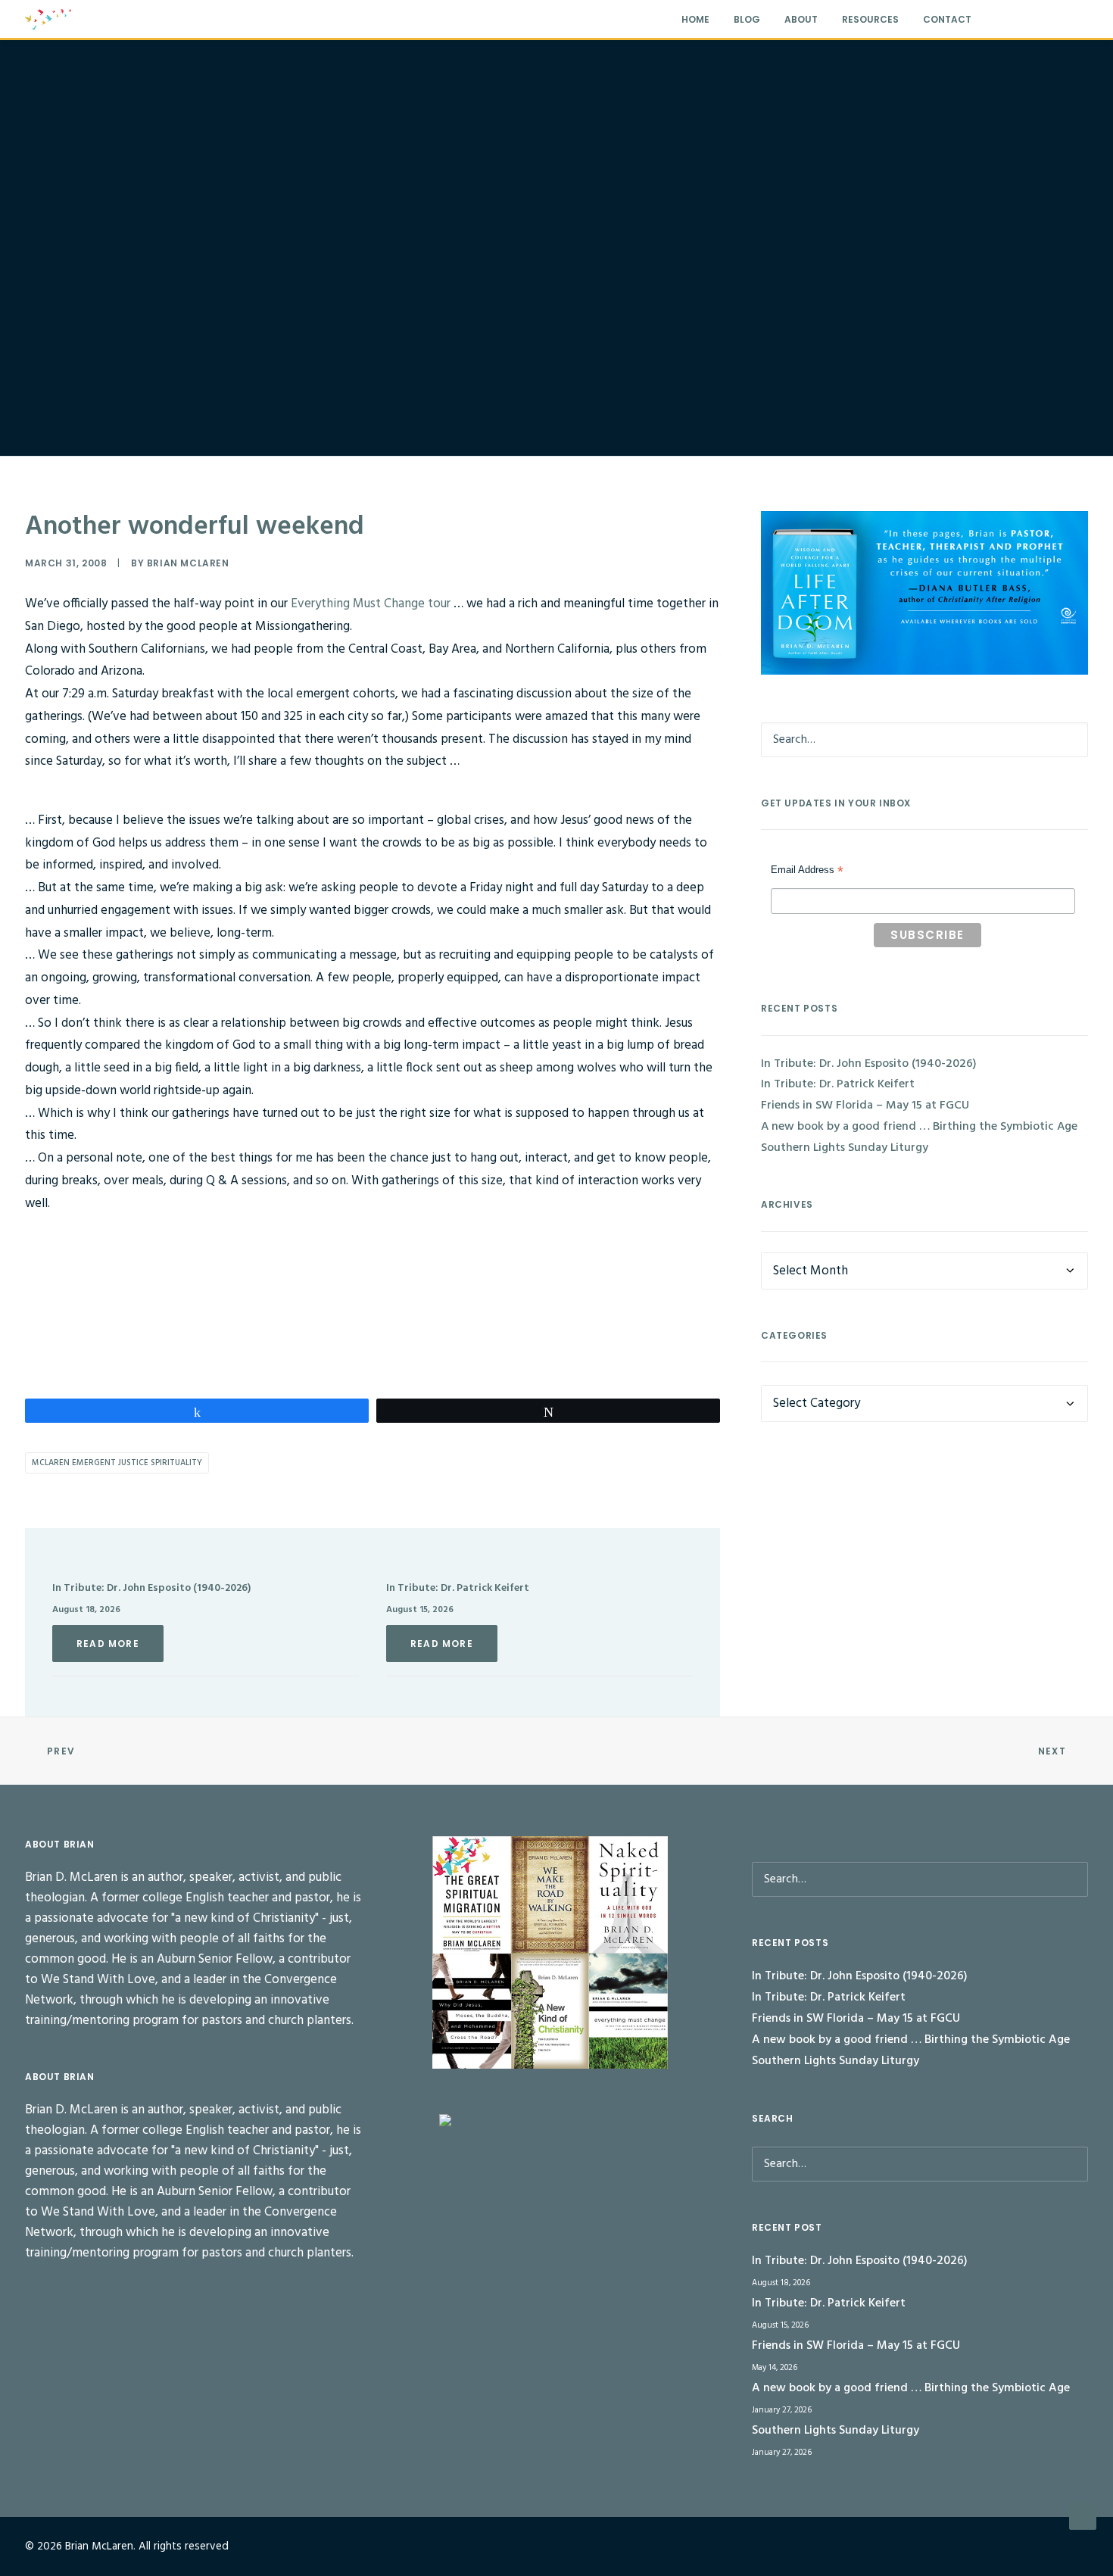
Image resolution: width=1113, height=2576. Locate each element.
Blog (747, 19)
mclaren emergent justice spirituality (117, 1463)
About (801, 19)
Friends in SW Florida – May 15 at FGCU (865, 1106)
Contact (947, 19)
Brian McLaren (188, 563)
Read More (108, 1644)
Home (695, 19)
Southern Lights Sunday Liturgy (845, 1148)
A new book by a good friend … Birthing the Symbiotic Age (919, 1127)
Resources (870, 19)
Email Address (807, 872)
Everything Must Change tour (371, 604)
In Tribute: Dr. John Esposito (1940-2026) (151, 1588)
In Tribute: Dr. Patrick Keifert (458, 1588)
